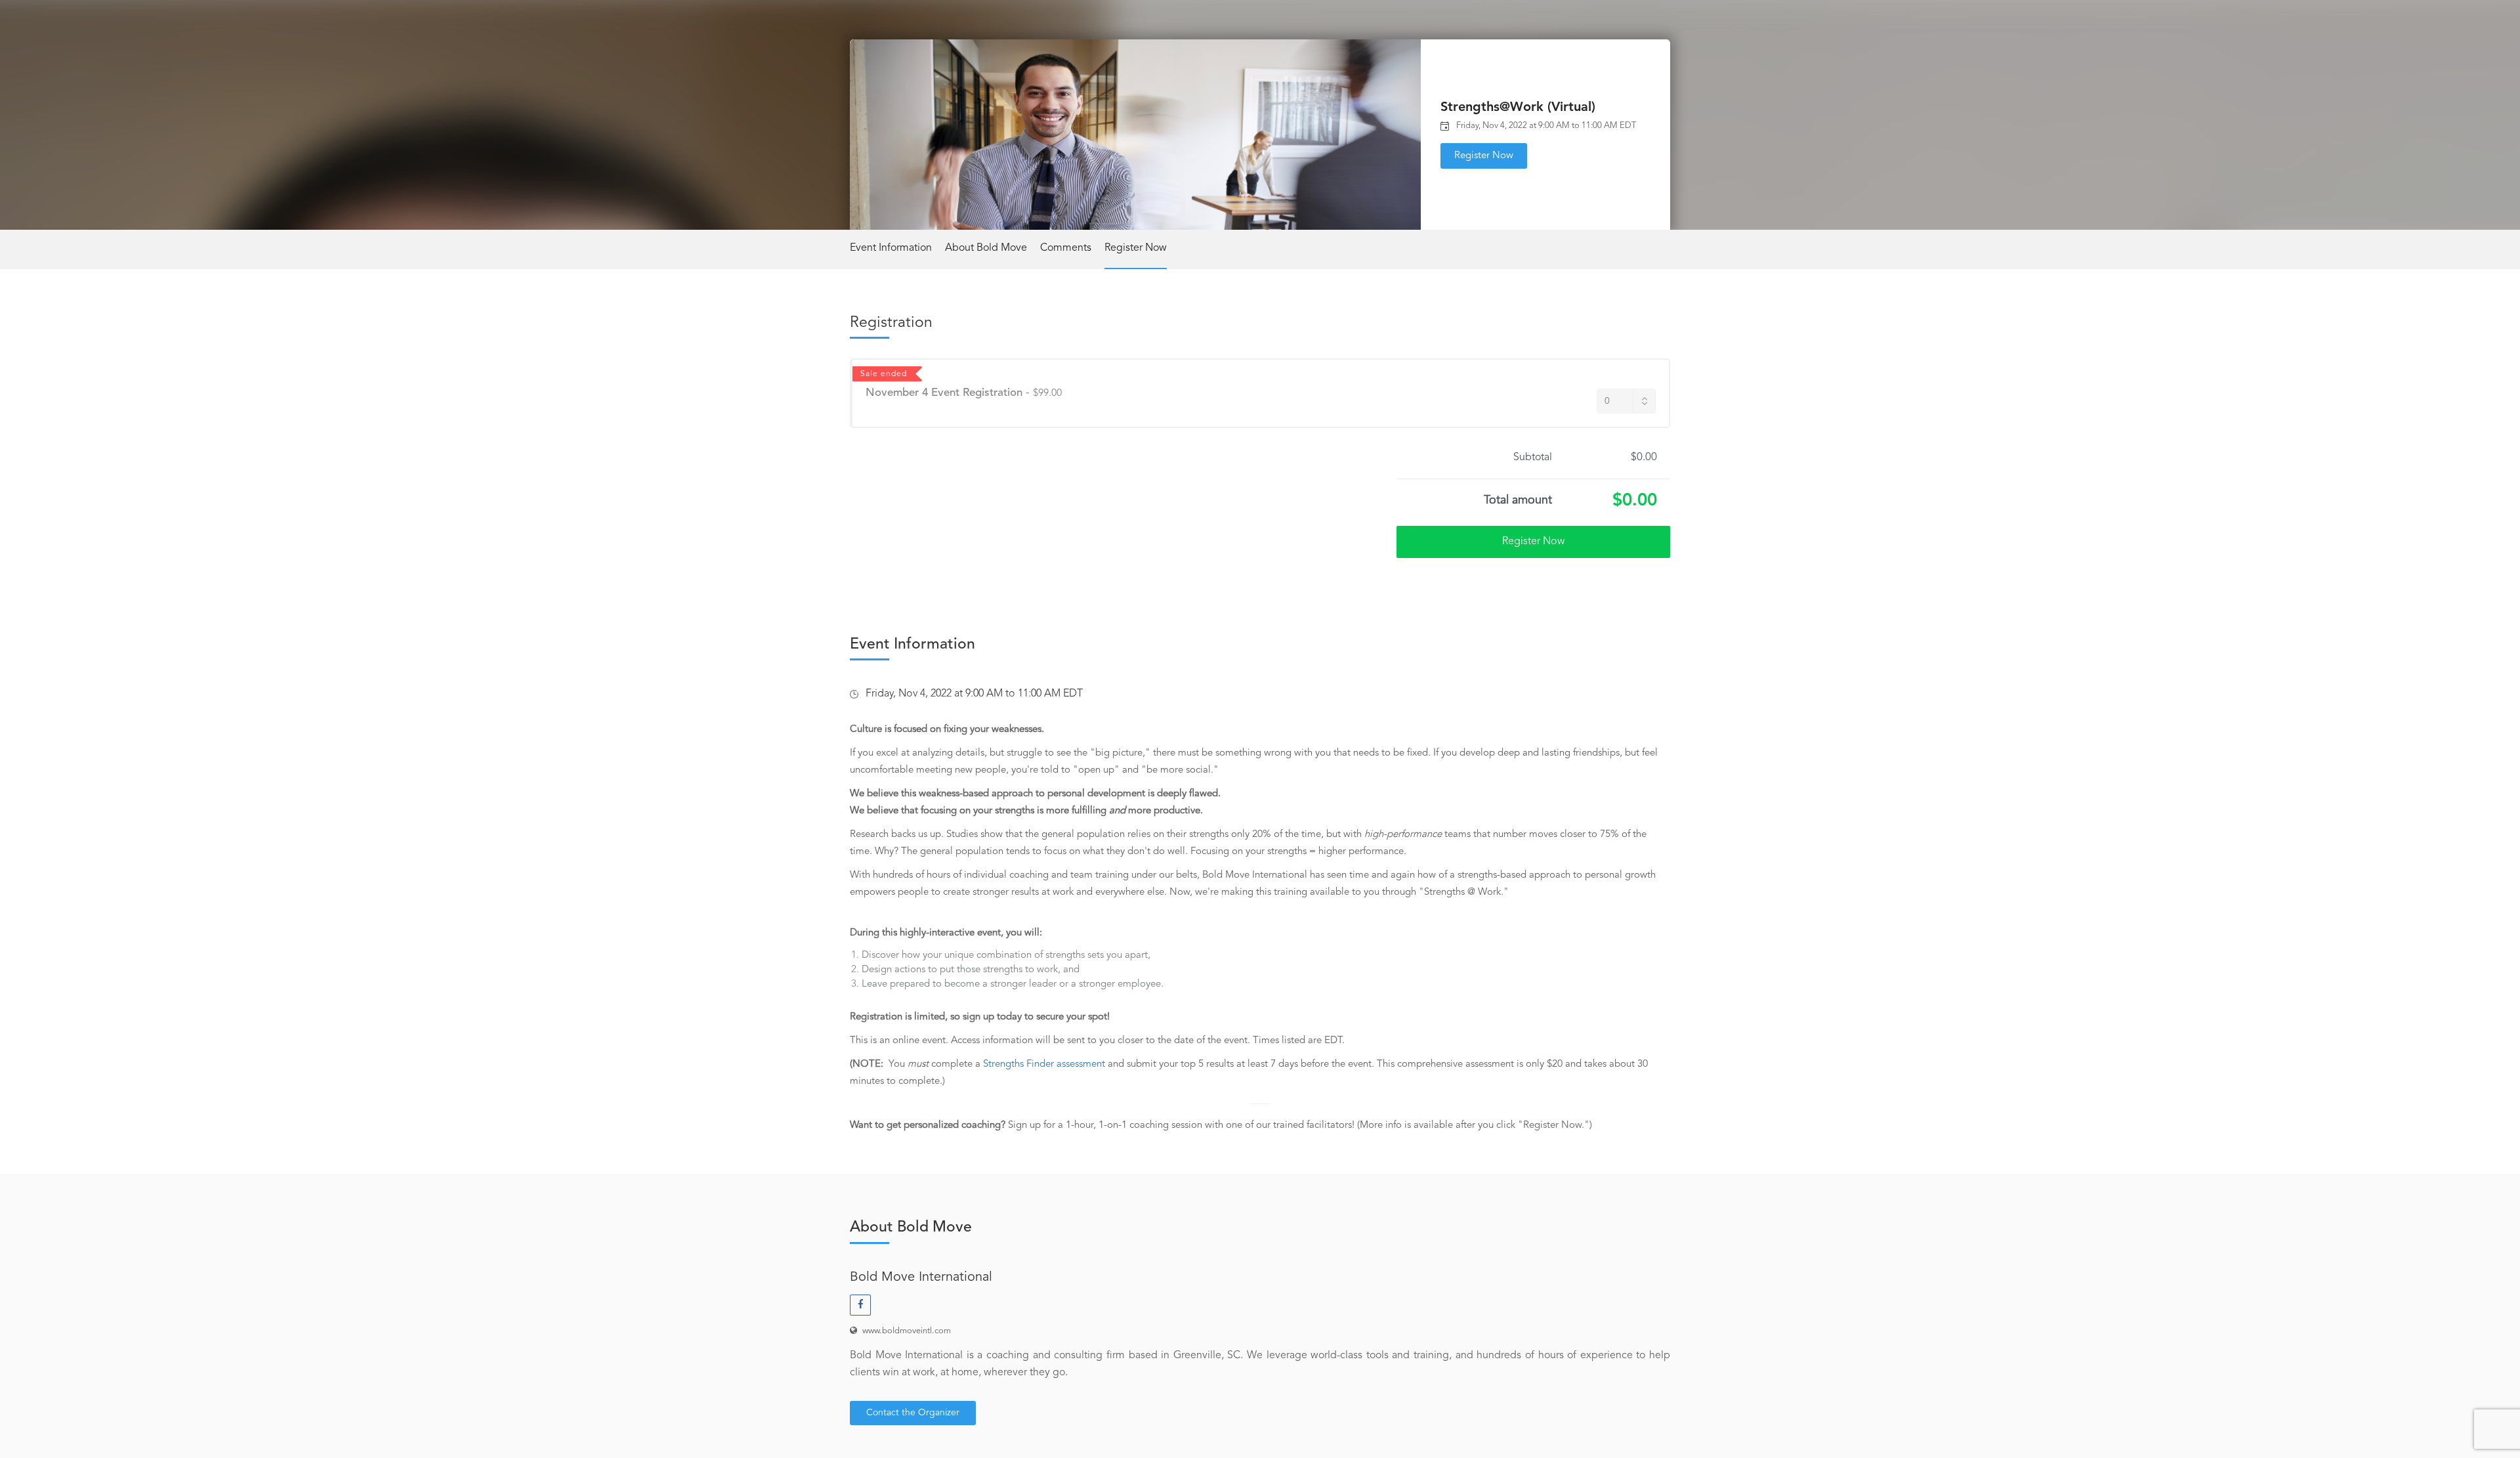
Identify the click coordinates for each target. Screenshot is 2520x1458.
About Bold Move (986, 248)
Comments (1066, 248)
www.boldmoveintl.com (907, 1331)
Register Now (1484, 156)
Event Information (891, 248)
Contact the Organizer (913, 1413)
